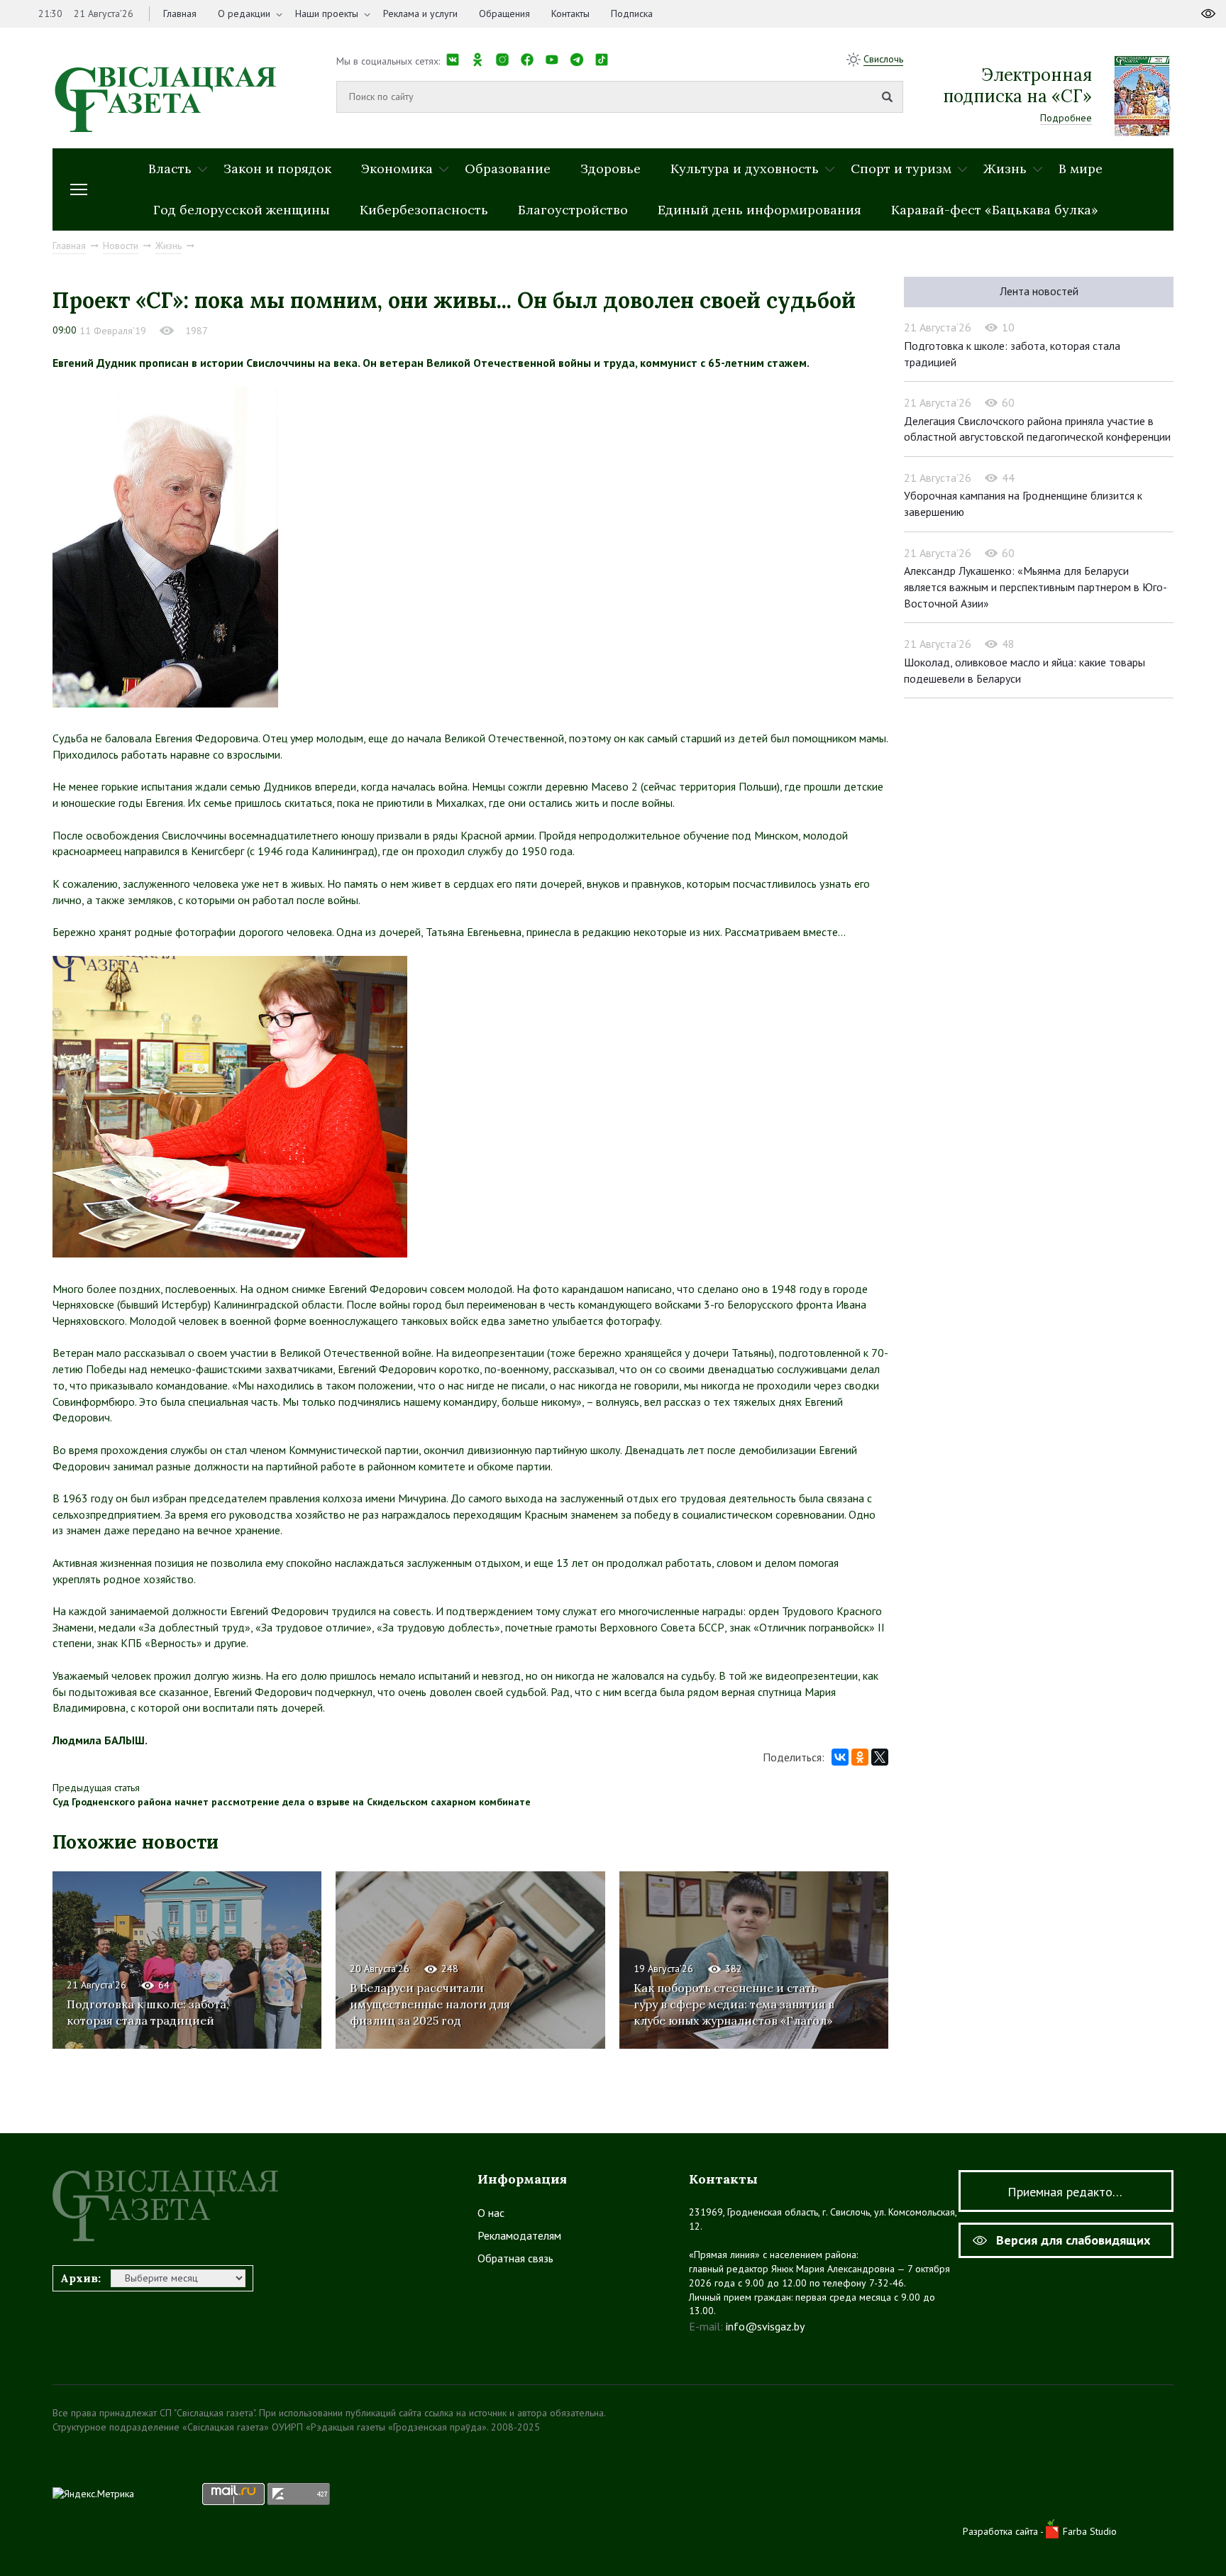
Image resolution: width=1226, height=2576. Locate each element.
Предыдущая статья (96, 1788)
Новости (121, 246)
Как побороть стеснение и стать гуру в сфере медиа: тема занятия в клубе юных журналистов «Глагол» (734, 2004)
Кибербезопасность (424, 210)
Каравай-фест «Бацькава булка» (995, 210)
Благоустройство (573, 210)
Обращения (504, 13)
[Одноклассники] (860, 1757)
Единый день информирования (760, 210)
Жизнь (1005, 169)
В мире (1081, 169)
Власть (170, 169)
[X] (880, 1757)
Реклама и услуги (420, 13)
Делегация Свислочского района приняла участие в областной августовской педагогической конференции (1037, 429)
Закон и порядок (277, 169)
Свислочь (883, 59)
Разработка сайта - (1004, 2531)
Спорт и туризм (901, 169)
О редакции (244, 13)
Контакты (570, 13)
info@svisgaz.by (765, 2326)
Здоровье (611, 169)
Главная (180, 13)
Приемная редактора (1066, 2192)
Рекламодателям (519, 2235)
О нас (491, 2213)
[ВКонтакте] (840, 1757)
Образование (508, 169)
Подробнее (1066, 118)
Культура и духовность (745, 169)
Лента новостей (1039, 291)
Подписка (632, 13)
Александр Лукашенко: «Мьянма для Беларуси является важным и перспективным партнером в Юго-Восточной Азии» (1036, 587)
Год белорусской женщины (242, 210)
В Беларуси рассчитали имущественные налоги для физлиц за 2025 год (430, 2004)
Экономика (397, 169)
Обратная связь (515, 2258)
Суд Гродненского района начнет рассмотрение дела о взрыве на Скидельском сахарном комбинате (292, 1802)
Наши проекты (327, 13)
